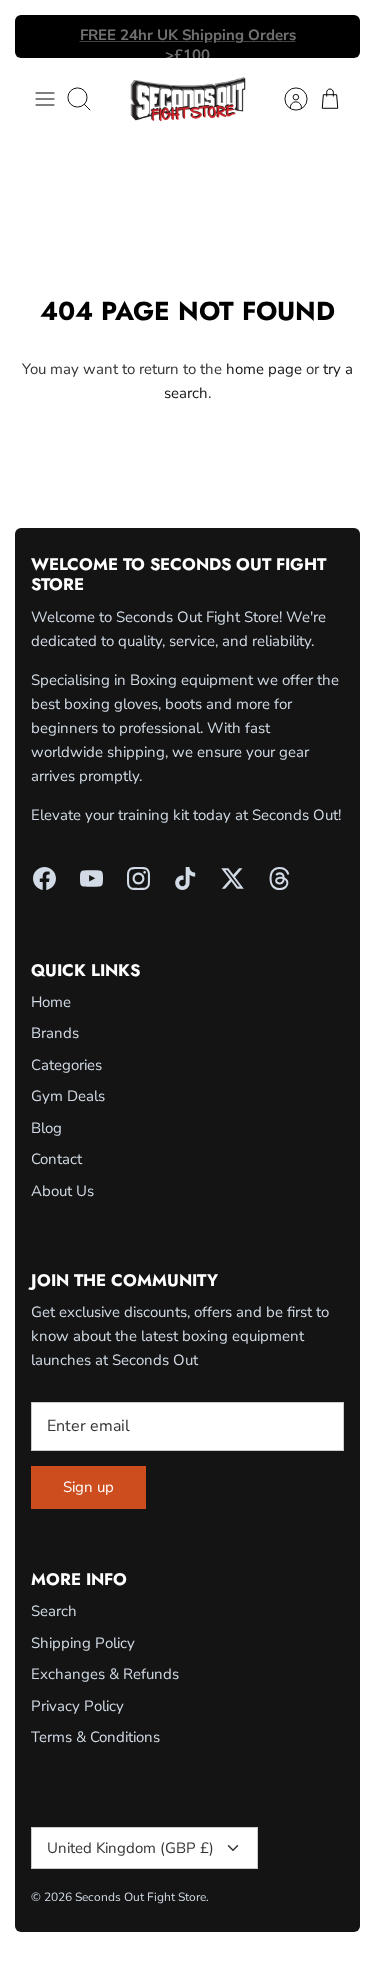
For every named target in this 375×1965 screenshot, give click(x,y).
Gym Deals (68, 1096)
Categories (66, 1065)
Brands (55, 1033)
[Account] (286, 99)
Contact (56, 1159)
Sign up (88, 1487)
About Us (62, 1191)
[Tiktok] (185, 878)
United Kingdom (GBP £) (130, 1848)
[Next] (333, 37)
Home (51, 1002)
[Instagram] (138, 878)
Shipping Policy (83, 1643)
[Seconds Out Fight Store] (188, 99)
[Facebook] (44, 878)
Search (54, 1611)
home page (264, 369)
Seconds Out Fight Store (140, 1897)
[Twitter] (232, 878)
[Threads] (279, 878)
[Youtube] (91, 878)
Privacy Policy (77, 1706)
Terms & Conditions (95, 1737)
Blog (46, 1128)
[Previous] (42, 37)
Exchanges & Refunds (105, 1674)
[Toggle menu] (45, 99)
